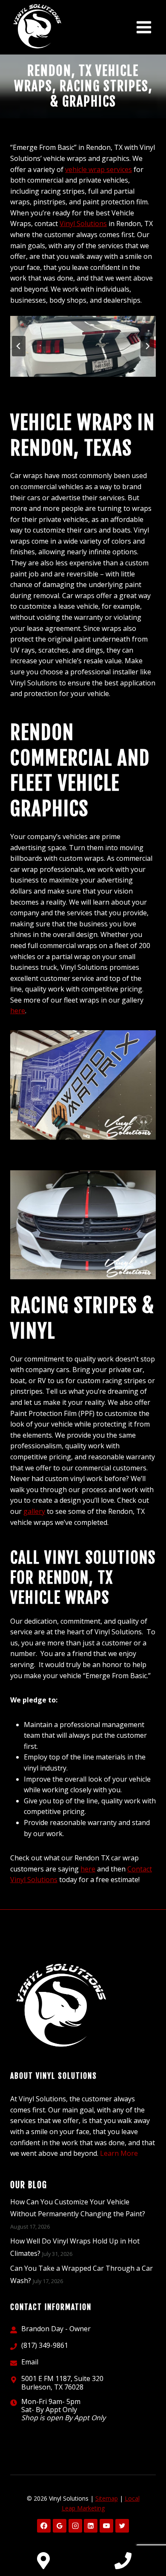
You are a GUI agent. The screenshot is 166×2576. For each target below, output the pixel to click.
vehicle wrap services (99, 169)
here (18, 1011)
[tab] (69, 384)
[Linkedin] (91, 2526)
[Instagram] (75, 2526)
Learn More (119, 2153)
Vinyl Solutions (83, 224)
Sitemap (107, 2498)
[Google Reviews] (60, 2526)
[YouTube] (106, 2526)
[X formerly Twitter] (122, 2526)
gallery (34, 1511)
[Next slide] (147, 346)
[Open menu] (144, 27)
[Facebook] (44, 2526)
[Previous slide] (19, 346)
